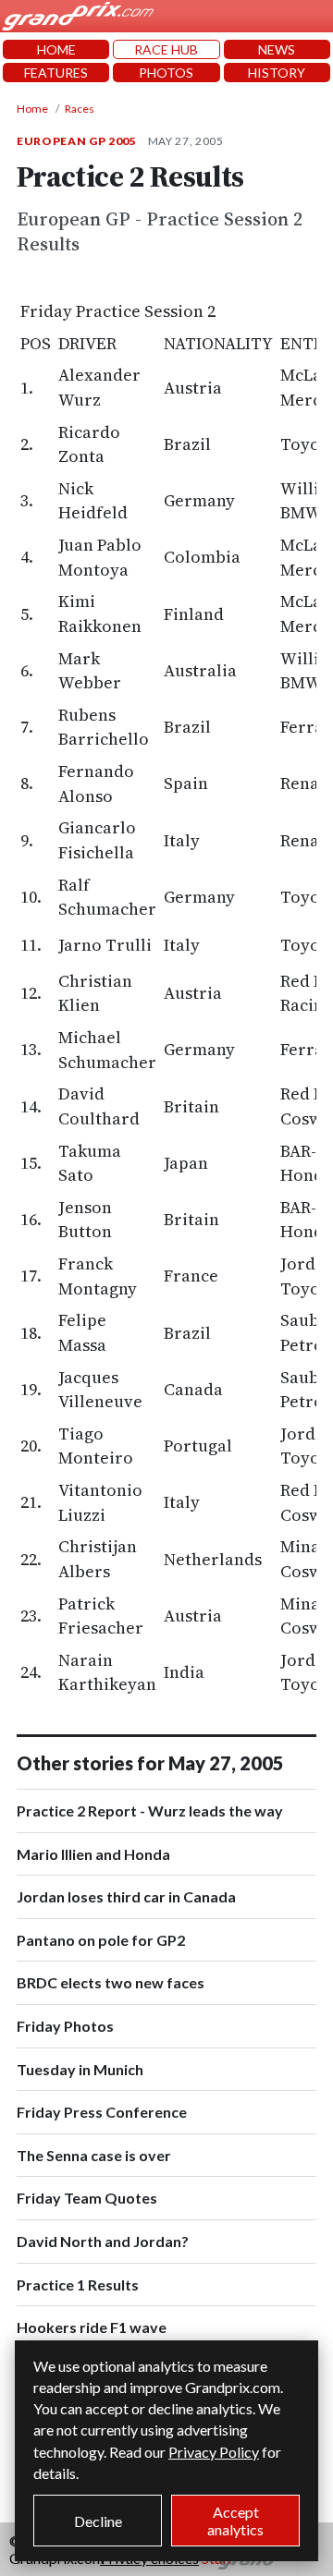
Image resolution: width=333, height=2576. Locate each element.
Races (80, 109)
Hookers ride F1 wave (92, 2327)
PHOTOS (166, 73)
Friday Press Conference (102, 2112)
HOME (56, 49)
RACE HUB (166, 49)
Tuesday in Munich (80, 2069)
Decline (98, 2521)
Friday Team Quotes (87, 2198)
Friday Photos (65, 2026)
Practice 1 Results (78, 2284)
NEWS (277, 49)
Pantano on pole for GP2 (101, 1940)
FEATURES (56, 73)
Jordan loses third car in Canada (126, 1896)
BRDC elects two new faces (111, 1982)
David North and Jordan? (103, 2241)
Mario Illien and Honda (93, 1854)
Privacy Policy (214, 2452)
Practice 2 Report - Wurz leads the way (150, 1810)
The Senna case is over (94, 2155)
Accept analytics (235, 2521)
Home (32, 109)
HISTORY (277, 73)
